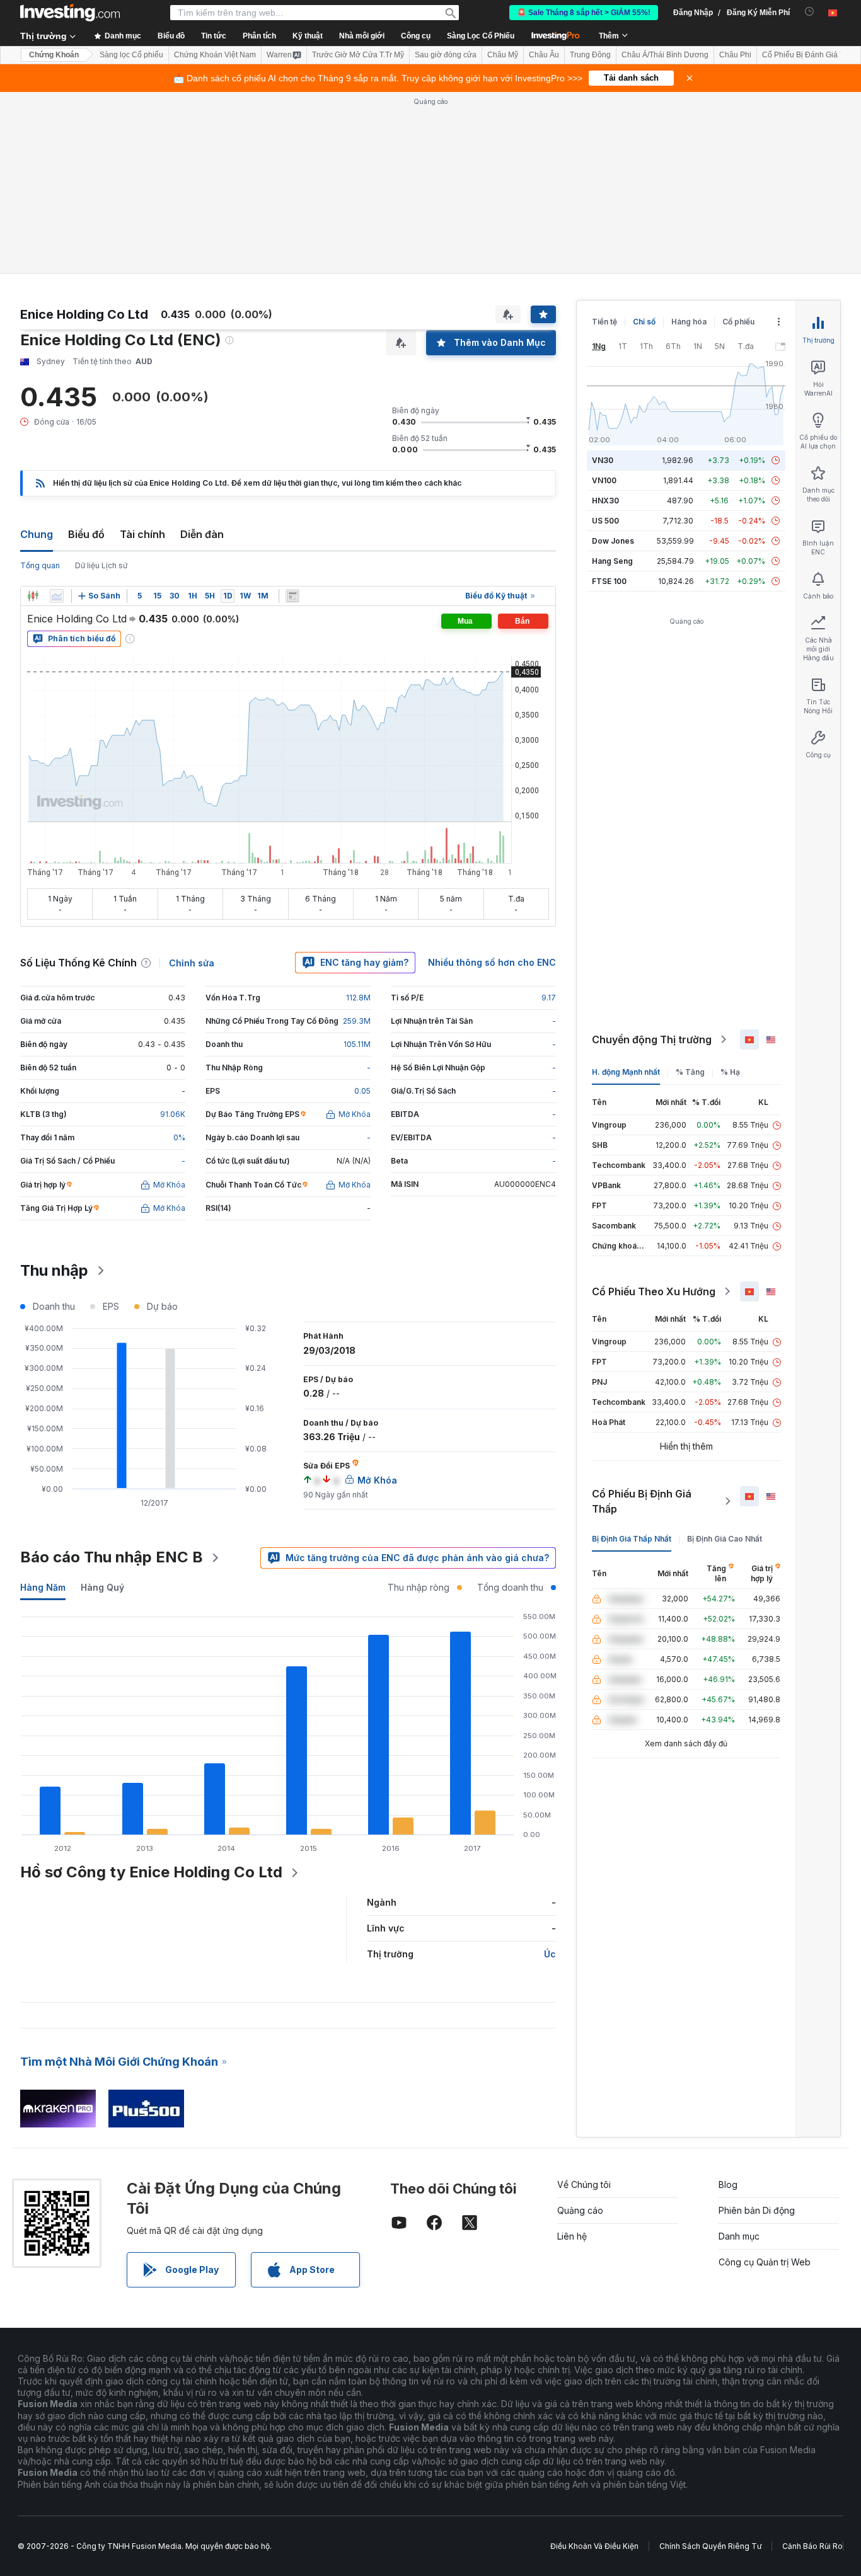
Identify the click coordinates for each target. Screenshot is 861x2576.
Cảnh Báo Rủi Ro (812, 2546)
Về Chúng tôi (584, 2184)
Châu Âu (544, 55)
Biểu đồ (86, 534)
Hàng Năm (43, 1587)
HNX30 (605, 501)
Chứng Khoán (54, 55)
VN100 (604, 480)
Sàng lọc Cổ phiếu (131, 55)
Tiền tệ (604, 322)
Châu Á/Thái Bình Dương (665, 55)
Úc (550, 1954)
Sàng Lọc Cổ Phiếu (481, 36)
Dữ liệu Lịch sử (101, 565)
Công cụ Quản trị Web (765, 2262)
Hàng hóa (689, 322)
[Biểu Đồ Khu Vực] (57, 596)
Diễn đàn (202, 534)
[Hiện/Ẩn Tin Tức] (292, 596)
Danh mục (739, 2236)
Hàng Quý (102, 1587)
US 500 (605, 521)
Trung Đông (590, 55)
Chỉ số (644, 322)
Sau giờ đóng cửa (446, 55)
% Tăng (690, 1072)
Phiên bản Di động (757, 2210)
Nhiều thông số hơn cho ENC (492, 962)
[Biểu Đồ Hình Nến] (33, 596)
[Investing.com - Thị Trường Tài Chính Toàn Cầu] (70, 13)
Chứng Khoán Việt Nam (215, 55)
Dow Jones (613, 541)
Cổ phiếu (738, 322)
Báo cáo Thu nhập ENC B (112, 1557)
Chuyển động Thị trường (652, 1039)
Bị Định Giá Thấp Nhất (632, 1539)
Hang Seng (612, 561)
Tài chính (142, 534)
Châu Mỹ (503, 55)
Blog (728, 2184)
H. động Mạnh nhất (626, 1072)
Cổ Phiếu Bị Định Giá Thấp (642, 1501)
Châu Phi (735, 55)
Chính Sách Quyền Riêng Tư (710, 2546)
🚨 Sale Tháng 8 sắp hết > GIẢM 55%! (584, 13)
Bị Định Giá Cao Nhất (725, 1539)
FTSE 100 (609, 581)
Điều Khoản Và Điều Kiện (594, 2546)
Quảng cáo (580, 2210)
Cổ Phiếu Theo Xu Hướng (654, 1291)
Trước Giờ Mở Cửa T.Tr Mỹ (358, 55)
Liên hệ (572, 2236)
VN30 (603, 460)
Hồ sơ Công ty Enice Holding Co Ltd (151, 1872)
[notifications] (810, 12)
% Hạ (730, 1072)
